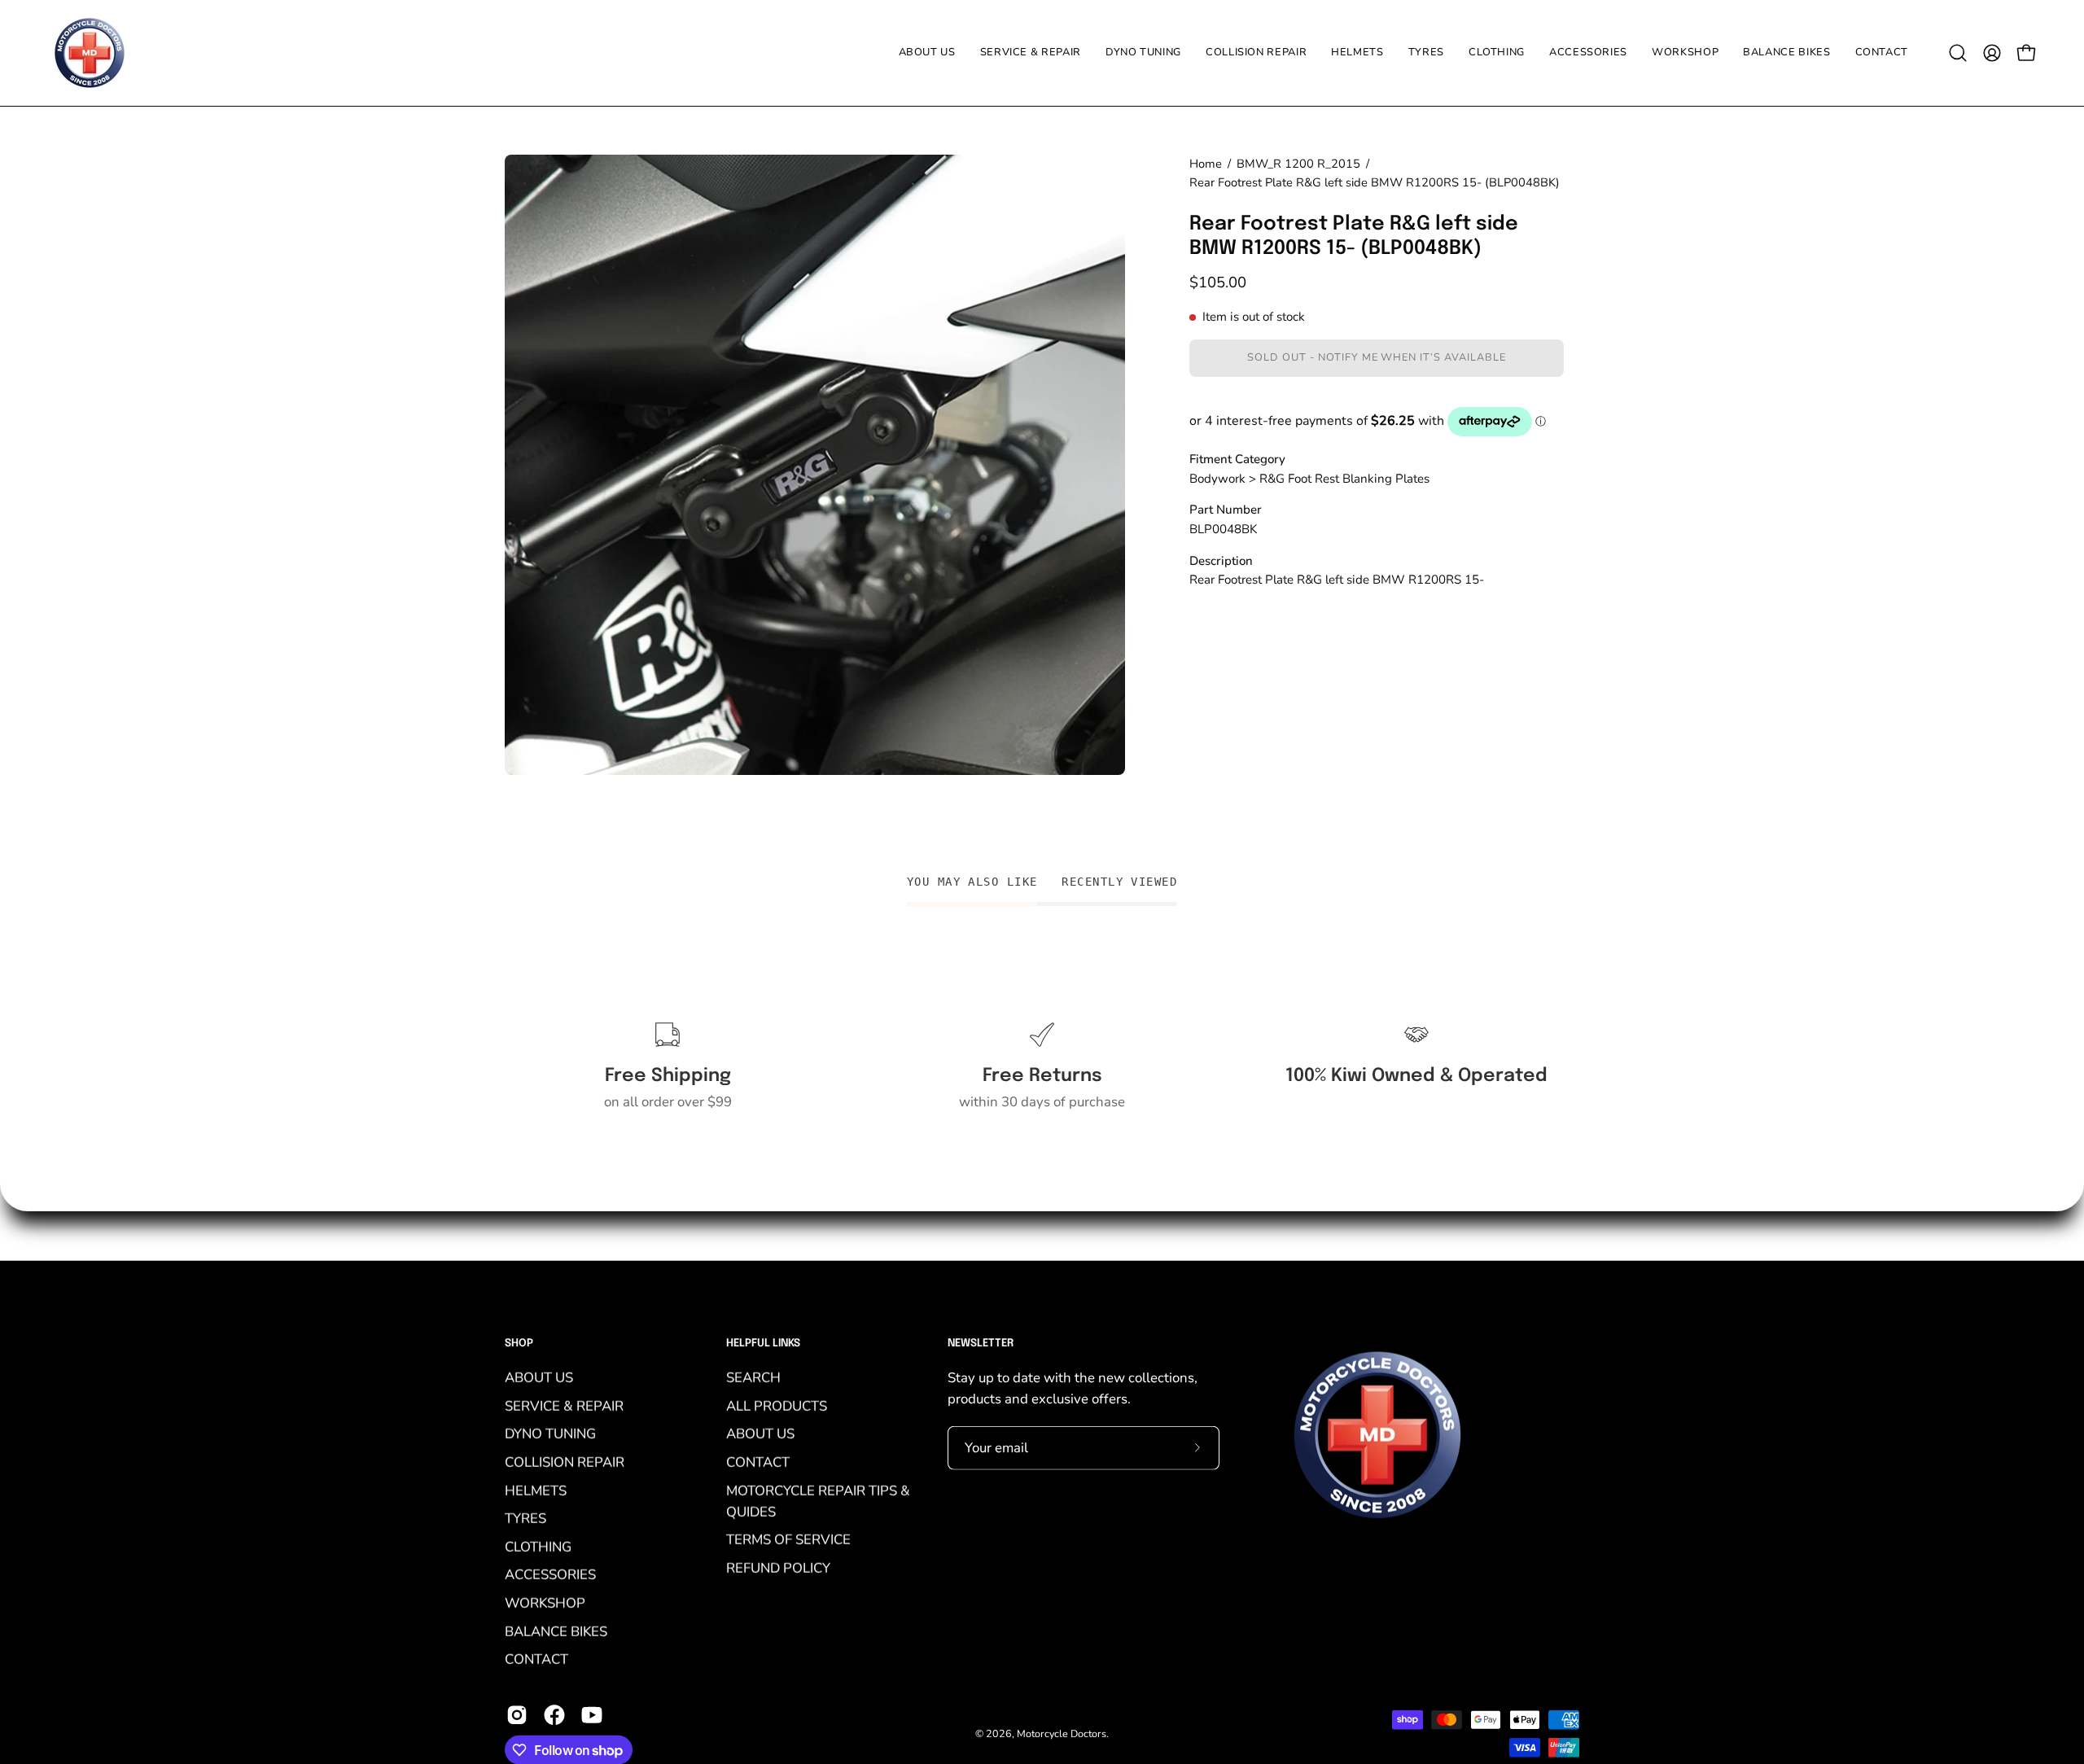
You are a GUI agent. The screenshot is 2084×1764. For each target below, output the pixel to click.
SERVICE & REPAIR (564, 1405)
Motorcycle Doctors (1062, 1733)
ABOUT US (539, 1377)
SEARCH (753, 1377)
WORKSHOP (545, 1602)
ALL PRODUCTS (777, 1405)
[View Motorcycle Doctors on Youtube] (592, 1715)
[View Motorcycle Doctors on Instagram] (517, 1715)
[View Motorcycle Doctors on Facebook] (554, 1715)
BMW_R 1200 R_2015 (1298, 164)
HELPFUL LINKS (763, 1344)
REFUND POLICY (778, 1567)
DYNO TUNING (550, 1433)
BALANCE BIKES (556, 1631)
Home (1206, 164)
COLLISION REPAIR (565, 1462)
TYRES (525, 1518)
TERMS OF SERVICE (788, 1540)
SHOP (519, 1344)
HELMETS (536, 1490)
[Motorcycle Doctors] (90, 53)
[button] (1426, 53)
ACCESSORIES (550, 1575)
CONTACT (536, 1659)
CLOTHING (538, 1546)
